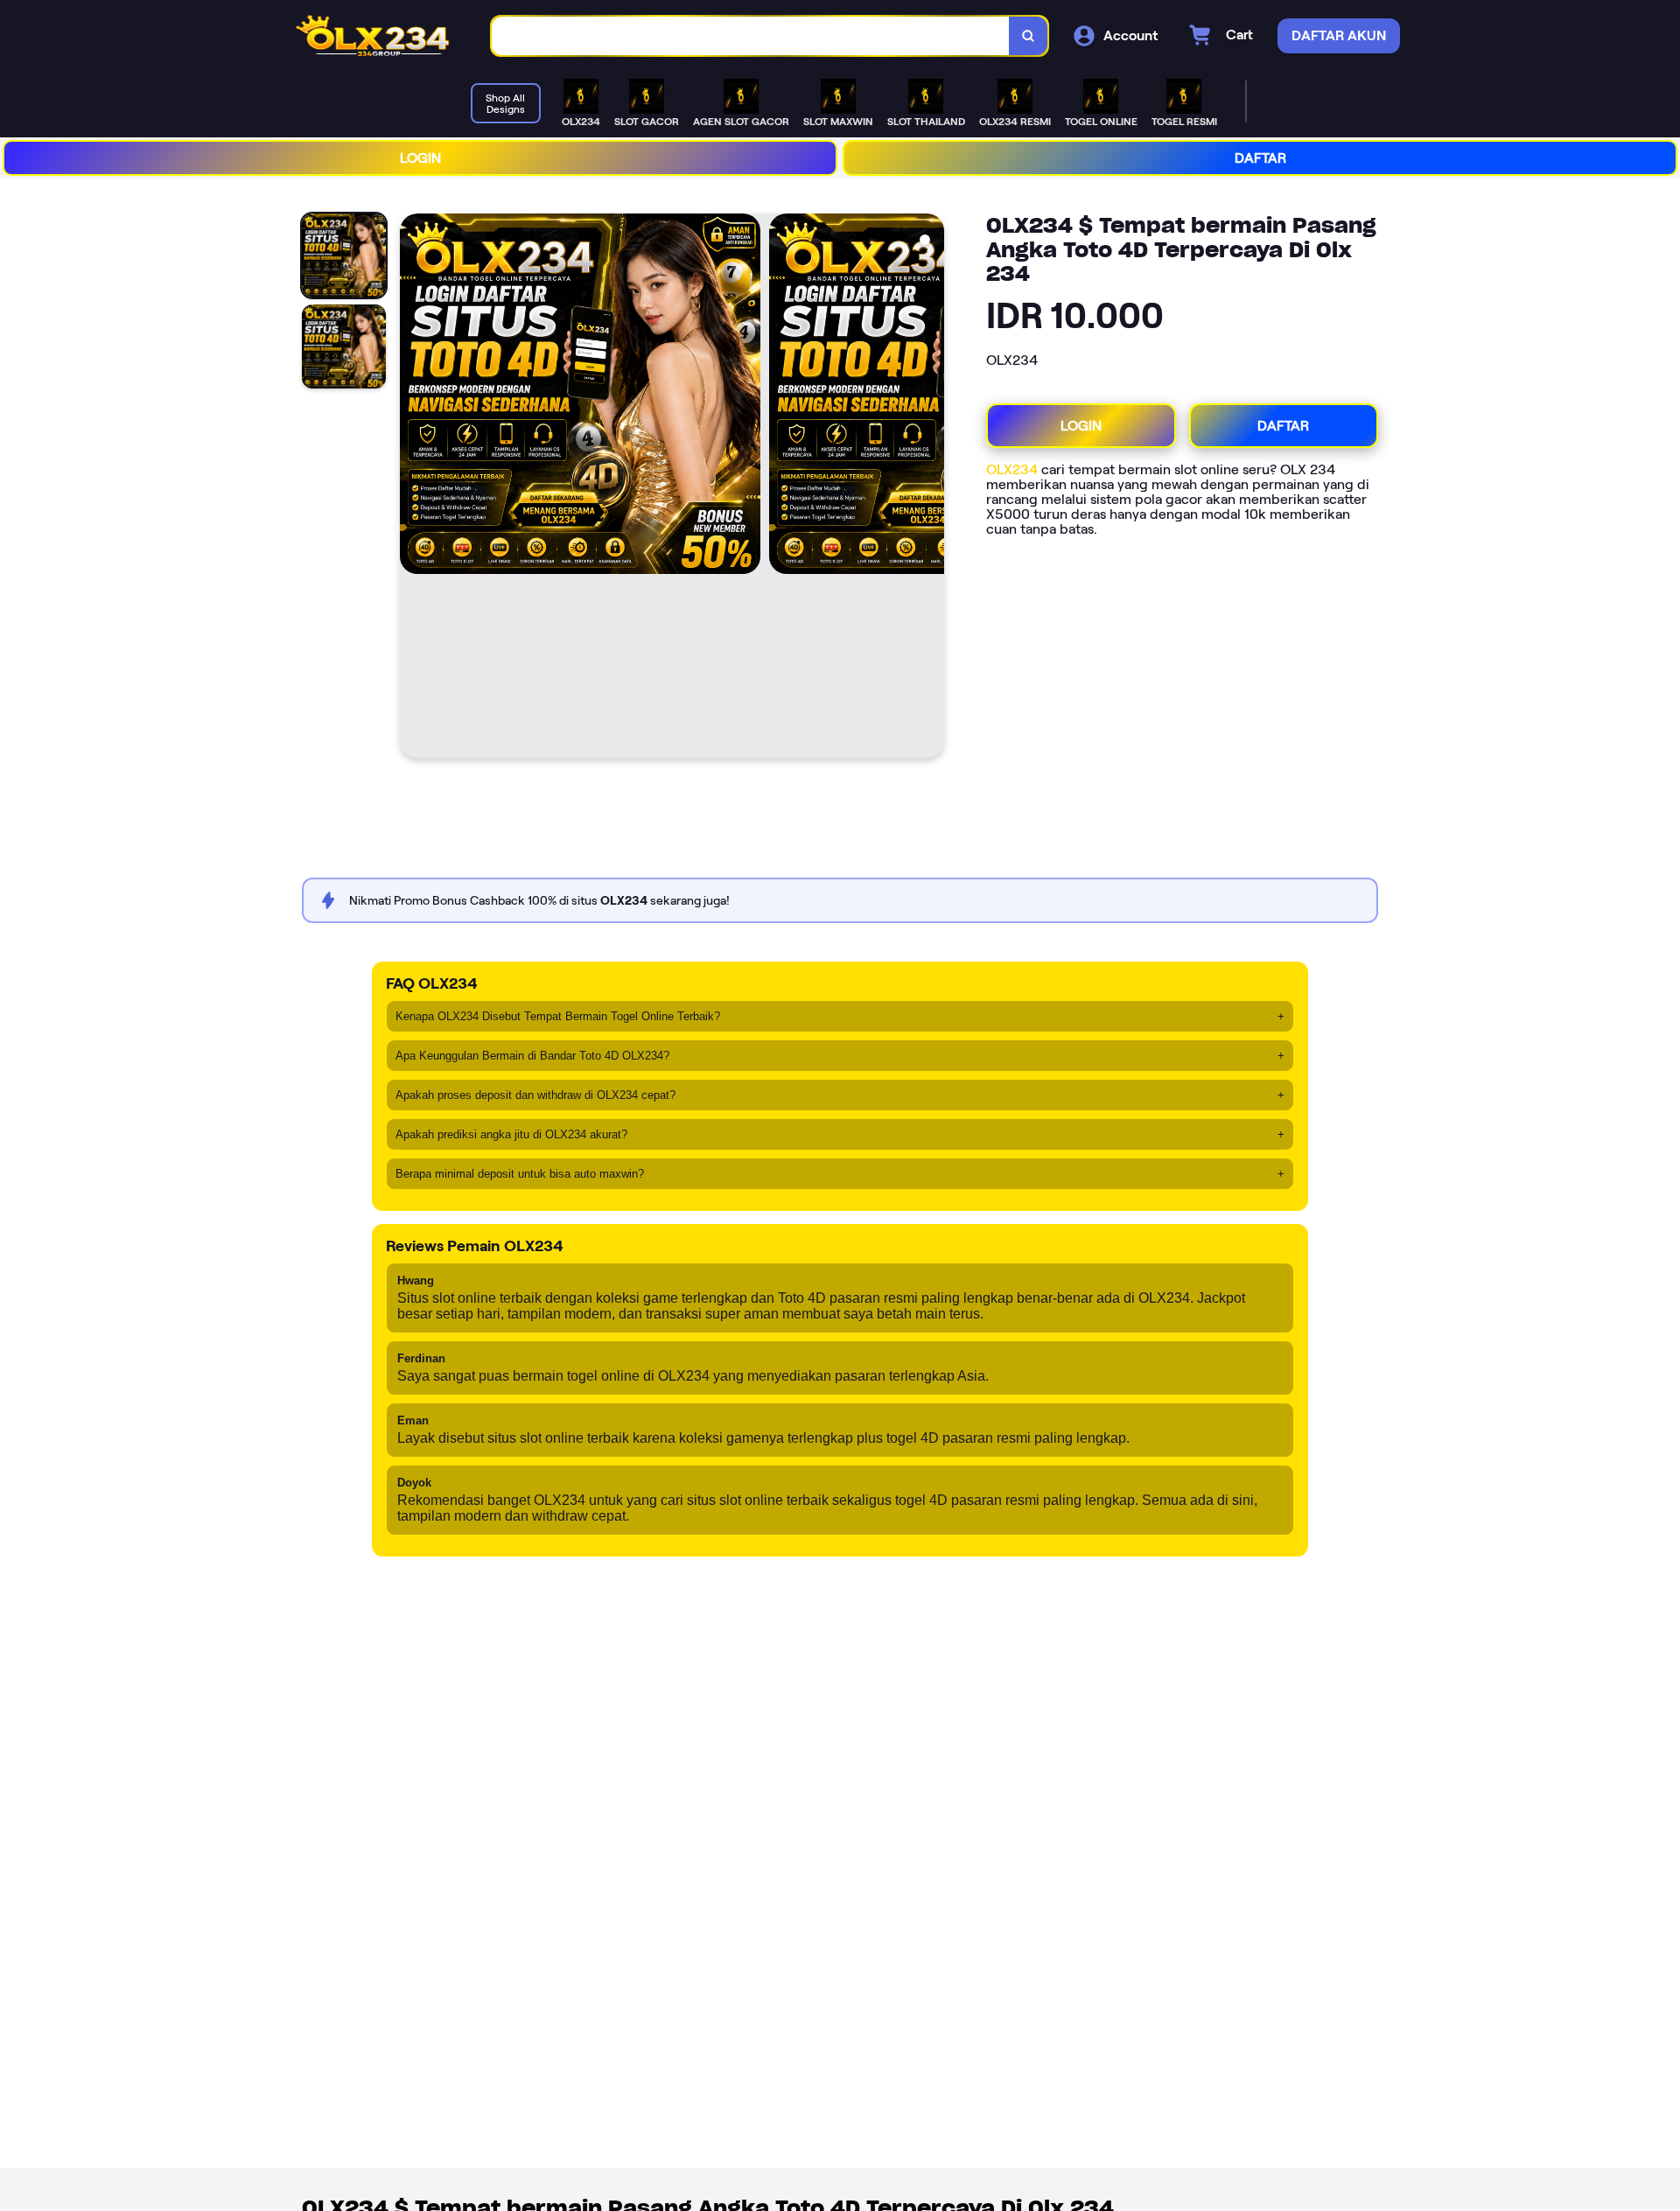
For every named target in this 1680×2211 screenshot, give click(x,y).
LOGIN (420, 158)
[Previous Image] (414, 488)
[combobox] (751, 36)
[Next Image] (930, 488)
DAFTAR (1260, 158)
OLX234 (1012, 469)
